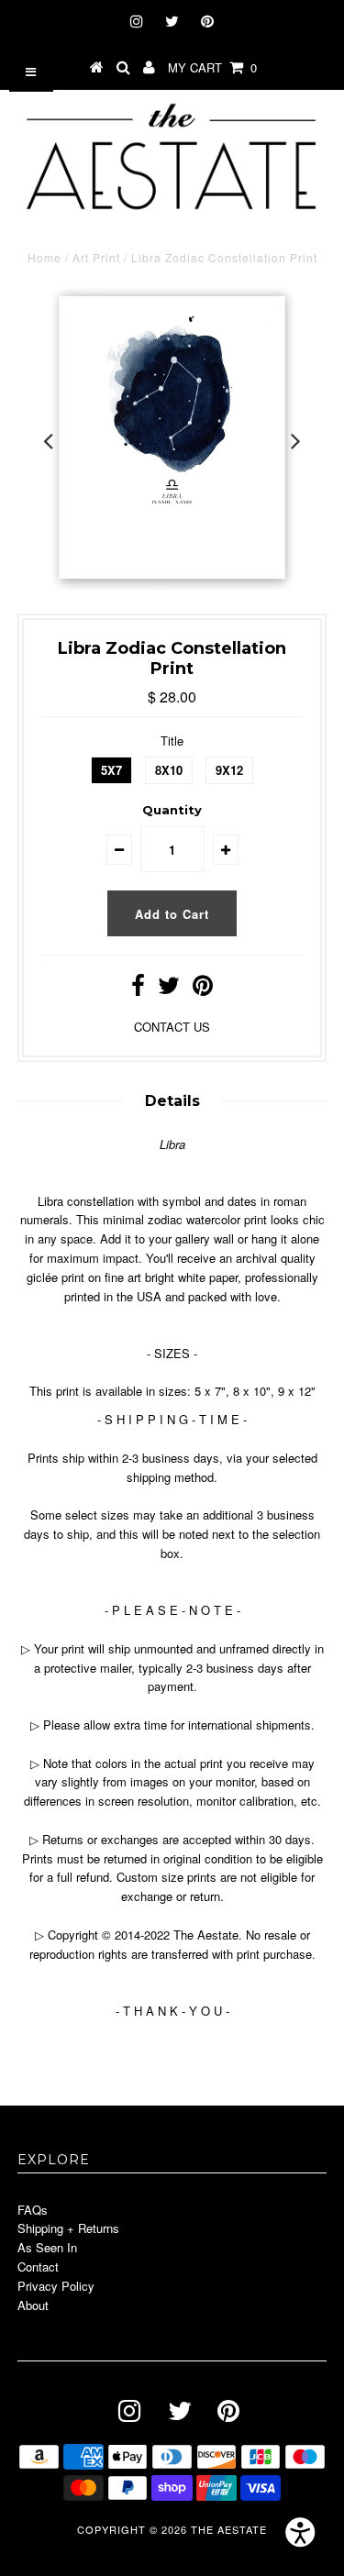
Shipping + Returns (68, 2228)
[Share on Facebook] (138, 989)
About (33, 2305)
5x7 (111, 770)
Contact (38, 2266)
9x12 (229, 770)
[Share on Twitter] (169, 989)
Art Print (96, 257)
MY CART (212, 67)
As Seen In (47, 2247)
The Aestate (229, 2529)
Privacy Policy (56, 2286)
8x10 (169, 770)
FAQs (33, 2210)
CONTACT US (172, 1027)
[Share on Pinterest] (203, 989)
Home (44, 257)
